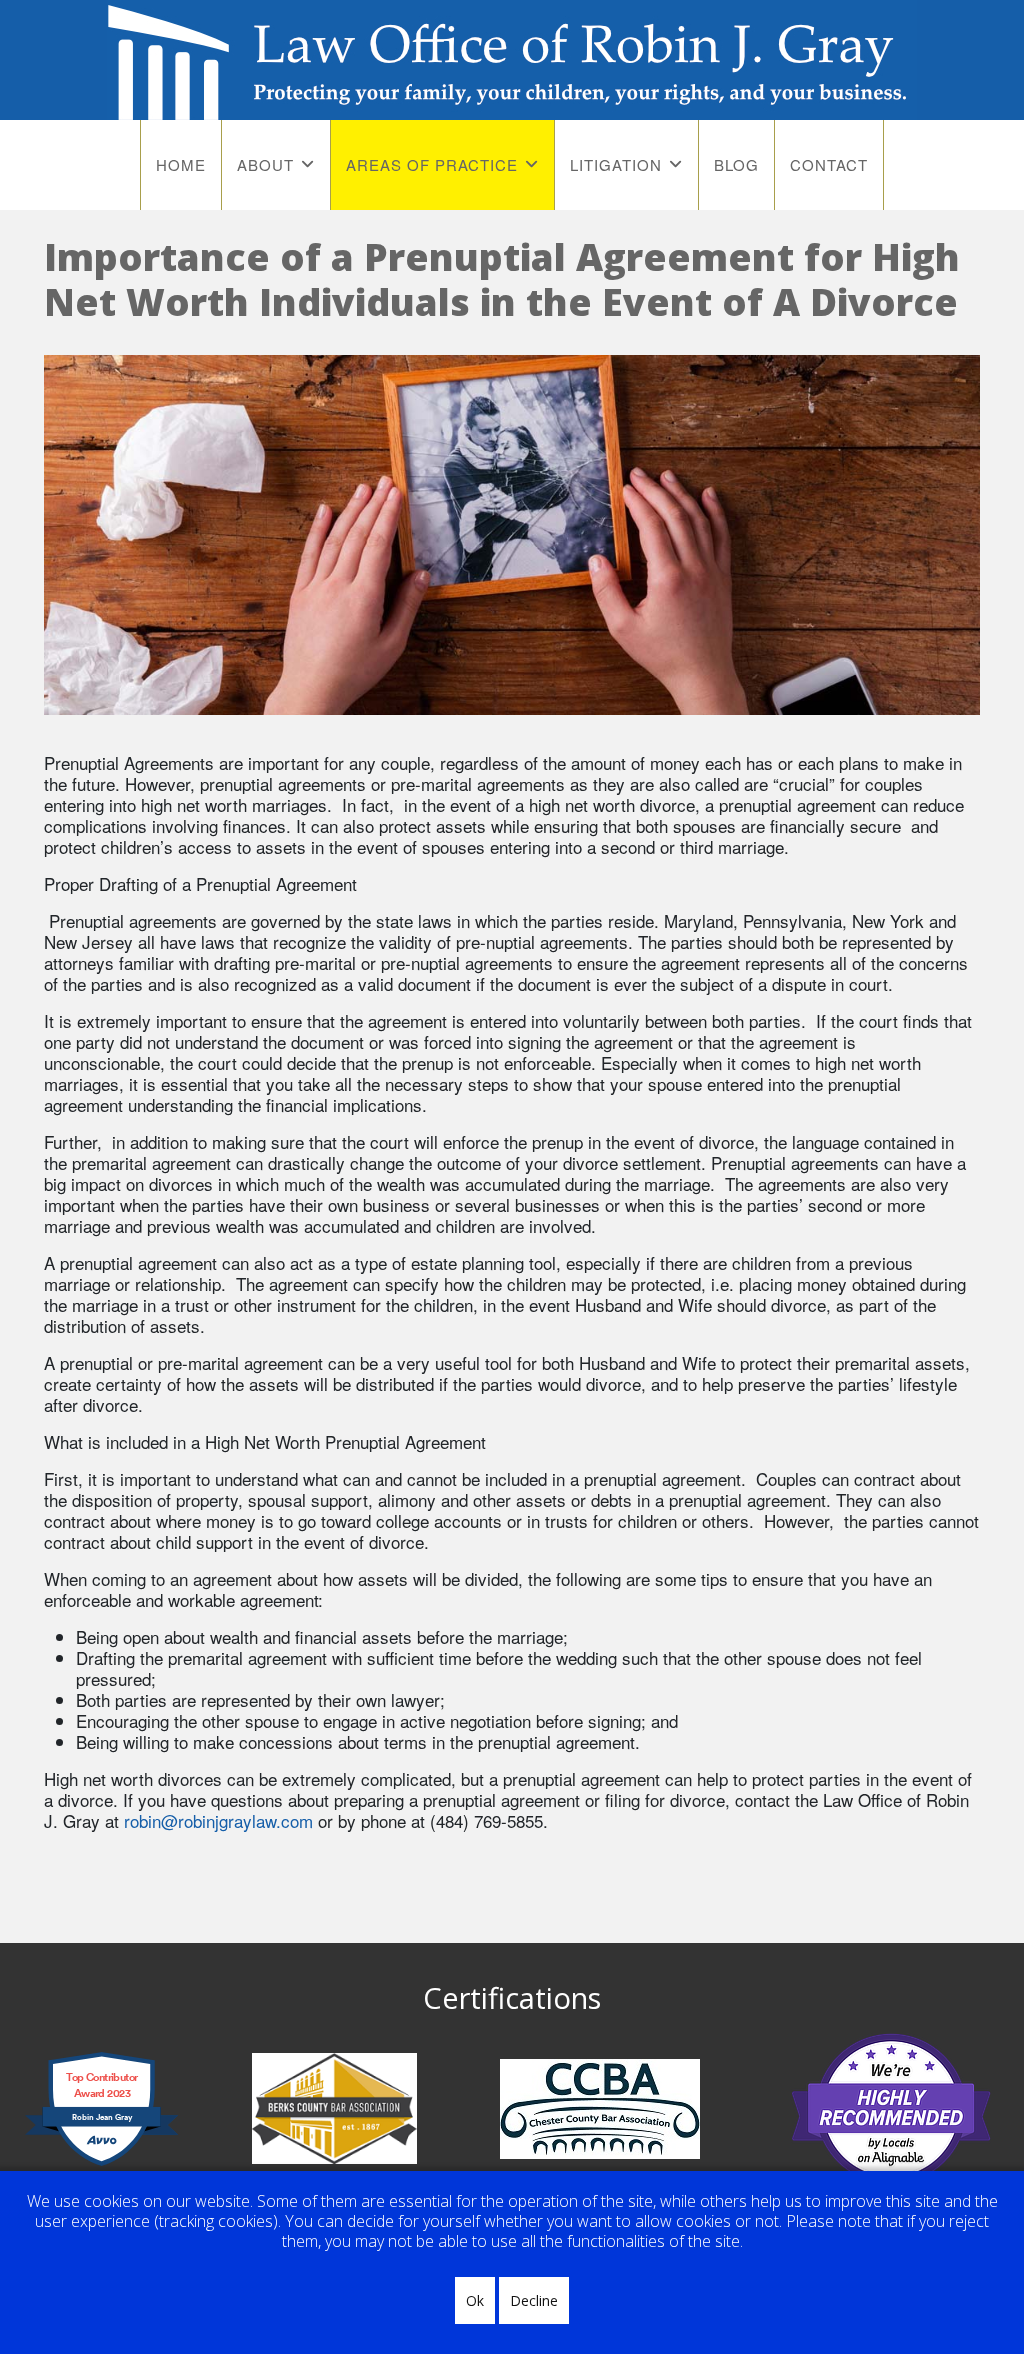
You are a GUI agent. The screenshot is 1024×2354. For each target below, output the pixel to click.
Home (181, 164)
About (265, 164)
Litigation (616, 164)
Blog (736, 164)
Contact (829, 164)
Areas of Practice (432, 164)
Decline (534, 2300)
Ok (475, 2300)
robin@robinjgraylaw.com (218, 1820)
